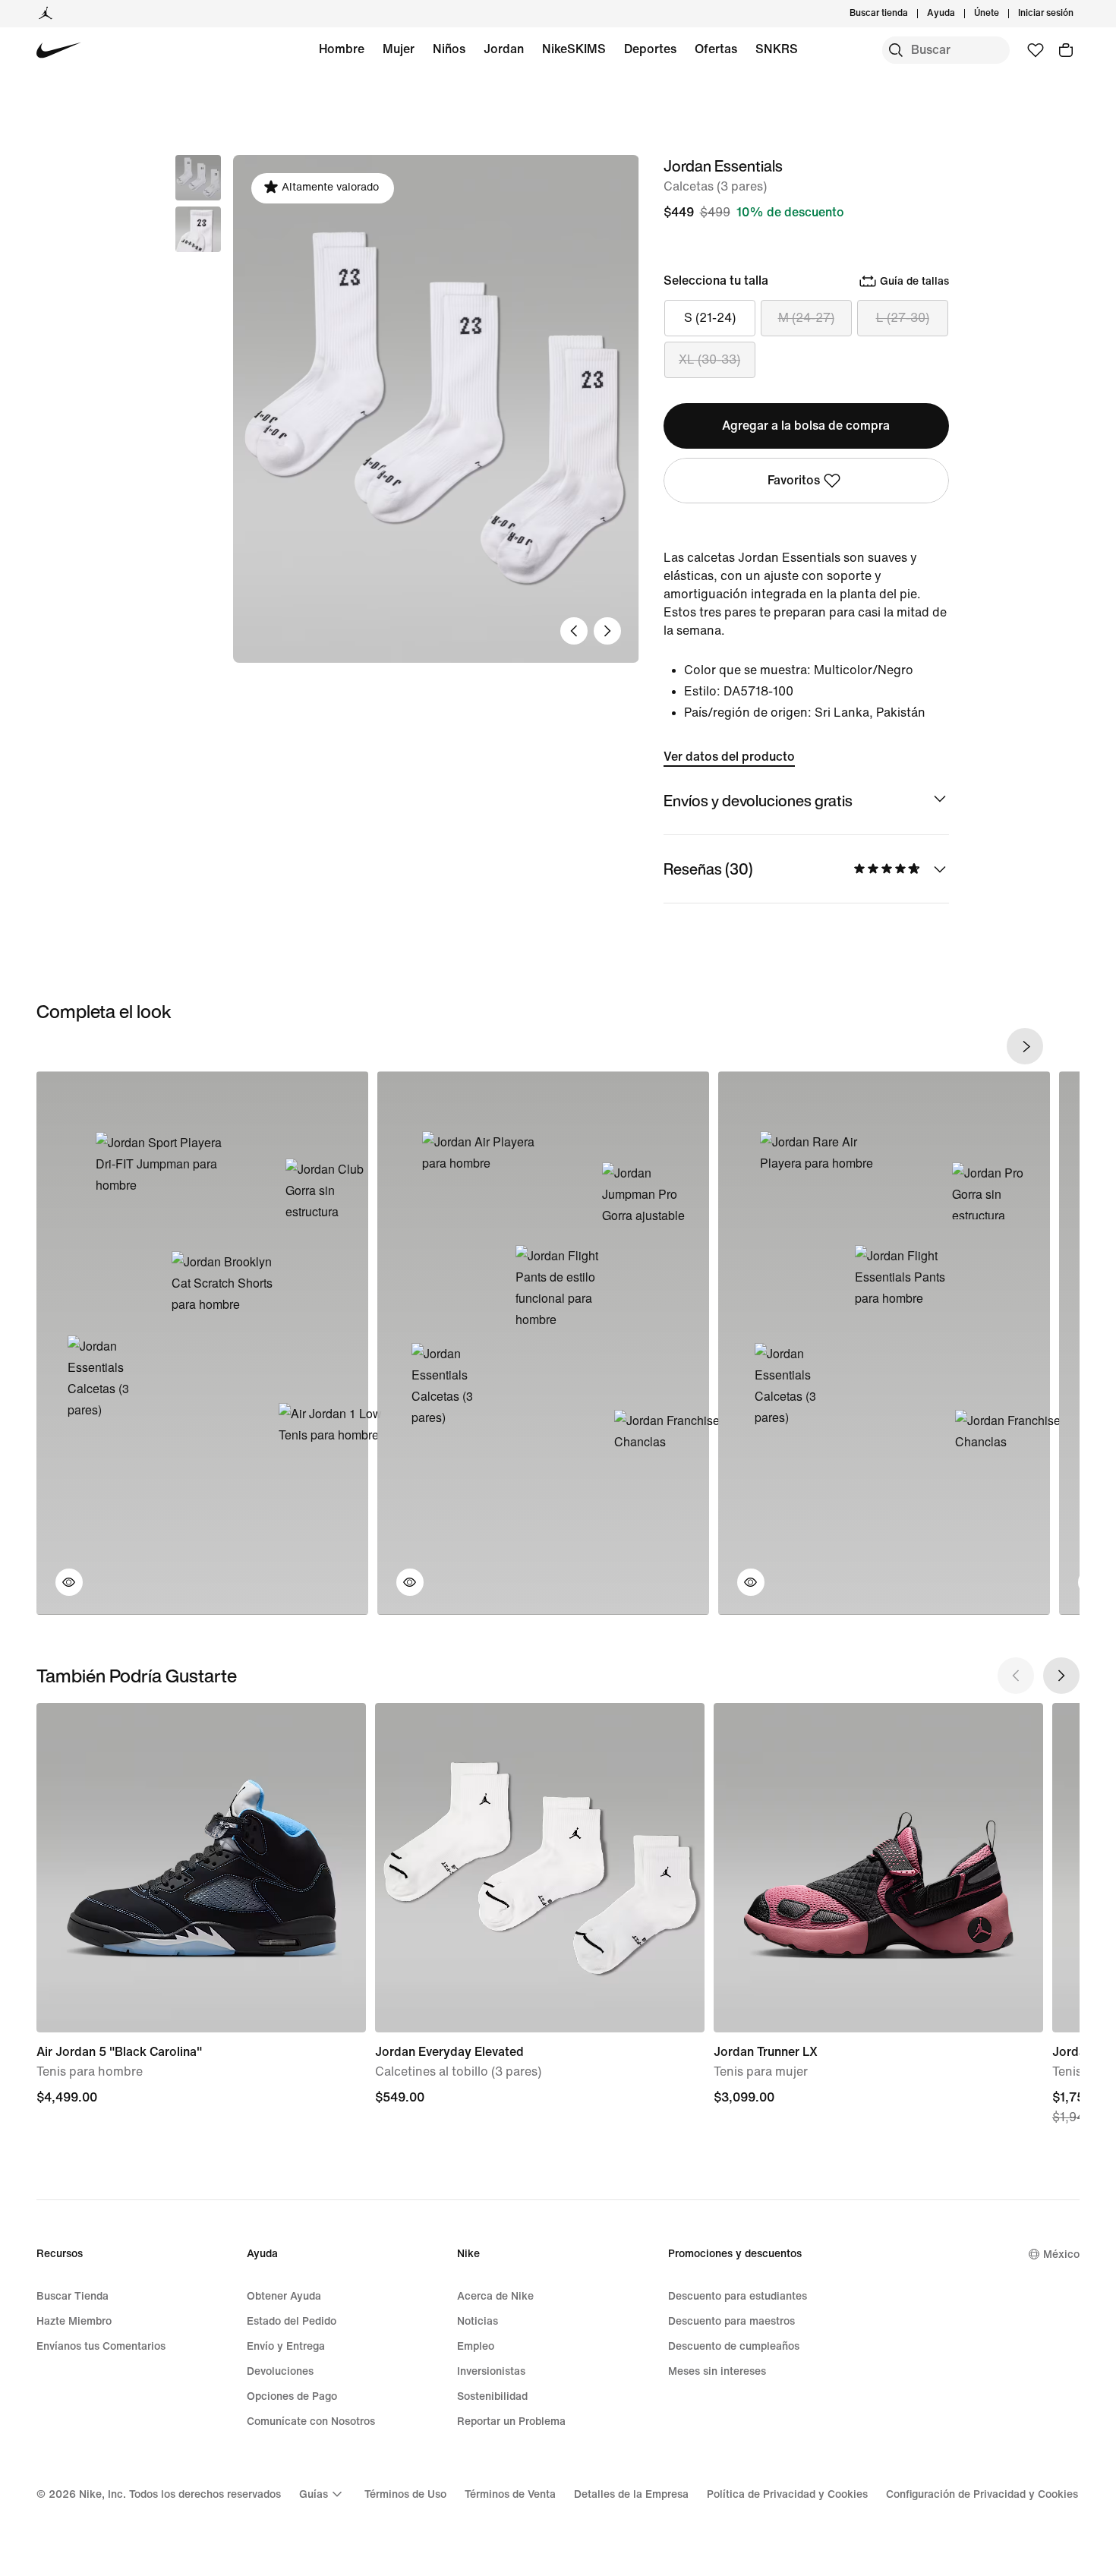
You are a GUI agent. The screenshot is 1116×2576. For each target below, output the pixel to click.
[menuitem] (960, 14)
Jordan (504, 49)
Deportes (650, 49)
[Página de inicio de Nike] (59, 50)
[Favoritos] (1036, 50)
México (1061, 2254)
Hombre (342, 49)
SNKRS (777, 49)
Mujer (399, 49)
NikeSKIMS (574, 49)
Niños (449, 49)
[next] (1025, 1046)
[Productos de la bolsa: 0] (1066, 50)
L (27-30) (903, 318)
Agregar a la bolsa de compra (806, 426)
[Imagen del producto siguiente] (607, 631)
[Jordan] (46, 14)
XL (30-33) (709, 359)
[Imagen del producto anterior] (574, 631)
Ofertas (716, 49)
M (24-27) (806, 318)
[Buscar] (896, 50)
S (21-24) (710, 318)
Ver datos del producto (729, 757)
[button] (198, 229)
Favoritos (794, 480)
